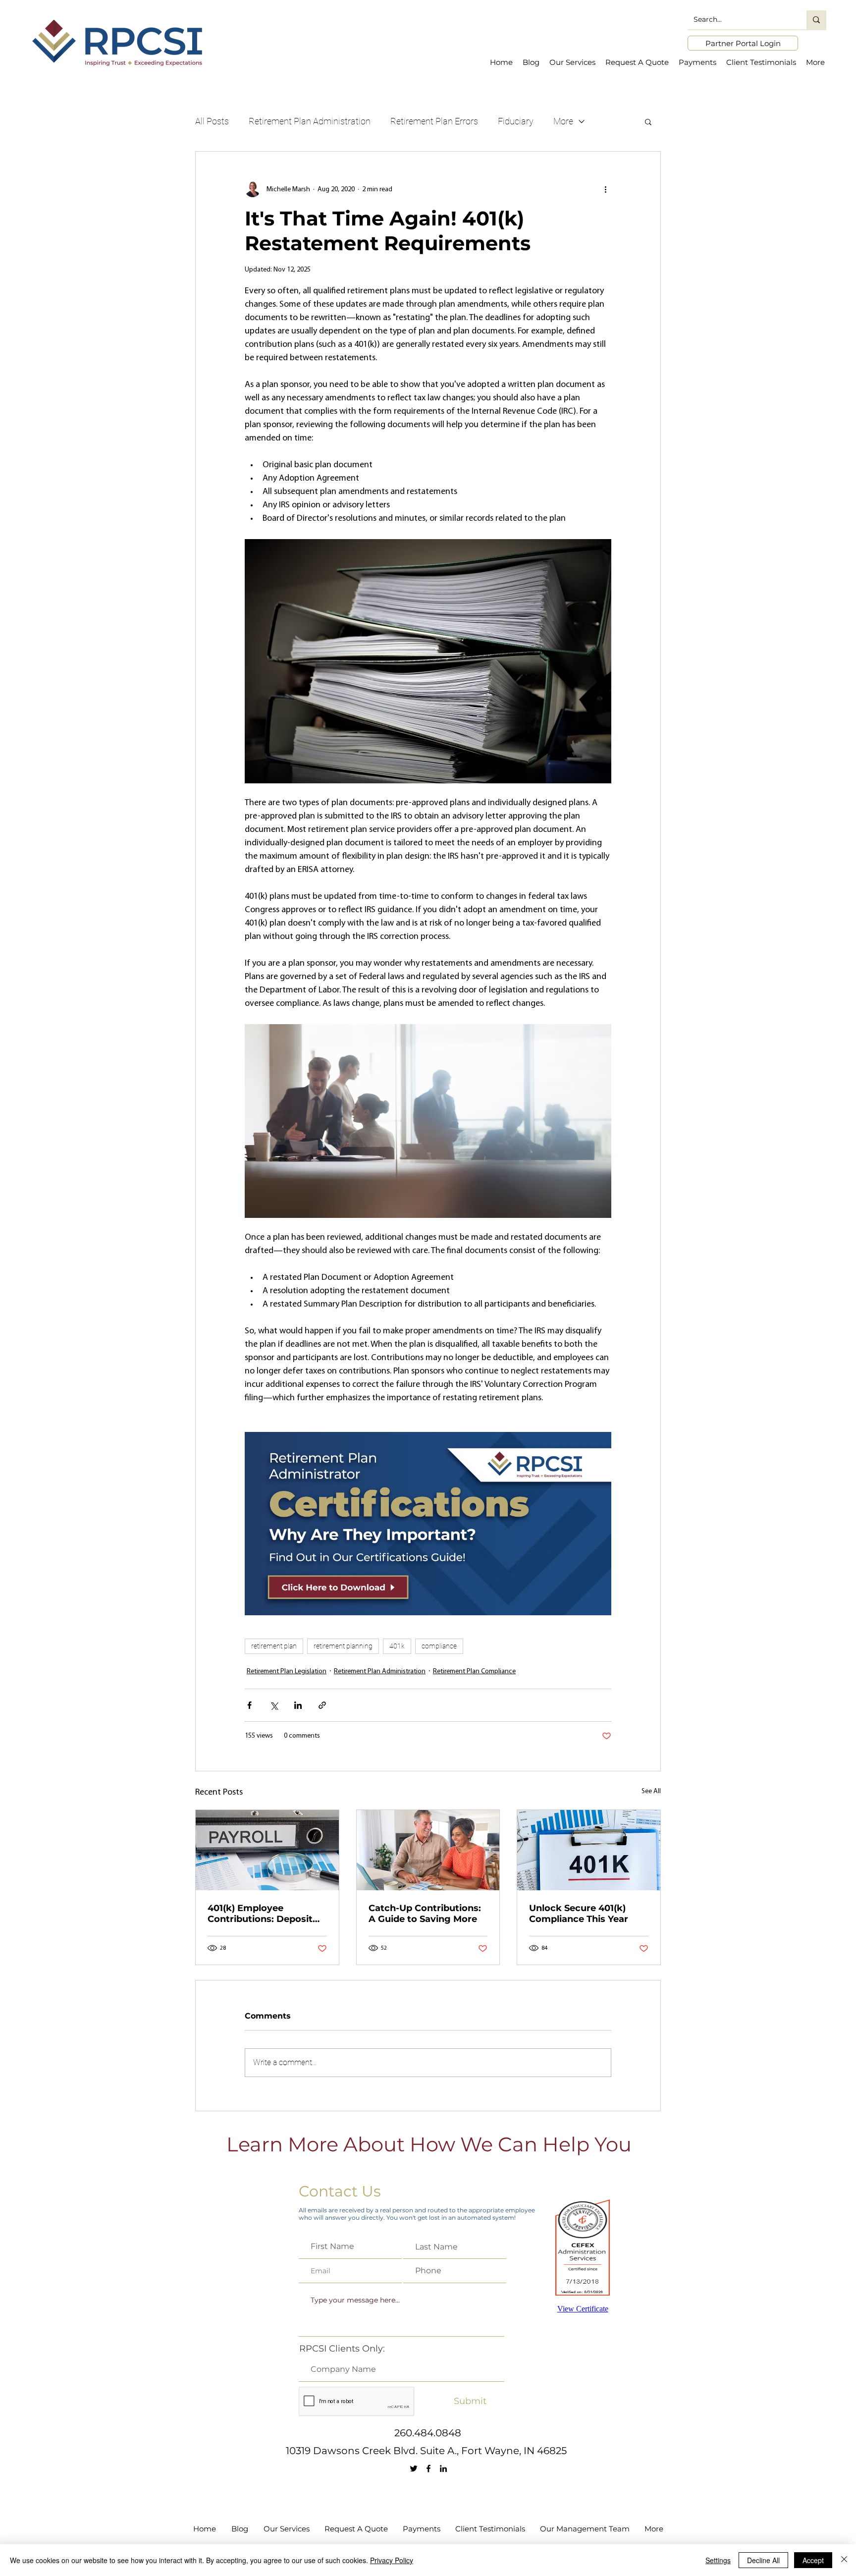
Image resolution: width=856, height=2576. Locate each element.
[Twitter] (414, 2468)
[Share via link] (322, 1705)
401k (397, 1646)
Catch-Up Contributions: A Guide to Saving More (425, 1914)
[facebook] (428, 2468)
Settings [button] (718, 2560)
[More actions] (605, 189)
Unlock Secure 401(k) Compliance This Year (579, 1914)
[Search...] (816, 20)
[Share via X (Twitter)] (274, 1705)
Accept (813, 2560)
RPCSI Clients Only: (342, 2349)
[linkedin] (443, 2468)
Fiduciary (516, 121)
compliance (439, 1646)
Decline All (763, 2560)
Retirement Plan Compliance (474, 1672)
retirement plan (274, 1646)
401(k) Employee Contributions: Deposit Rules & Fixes (260, 1914)
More (563, 121)
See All (651, 1791)
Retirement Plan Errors (434, 121)
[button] (648, 121)
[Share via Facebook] (249, 1705)
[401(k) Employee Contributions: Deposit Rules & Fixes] (267, 1850)
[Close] (844, 2560)
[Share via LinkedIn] (298, 1705)
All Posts (212, 121)
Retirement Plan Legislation (287, 1672)
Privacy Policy (392, 2560)
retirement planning (343, 1646)
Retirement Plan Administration (310, 121)
